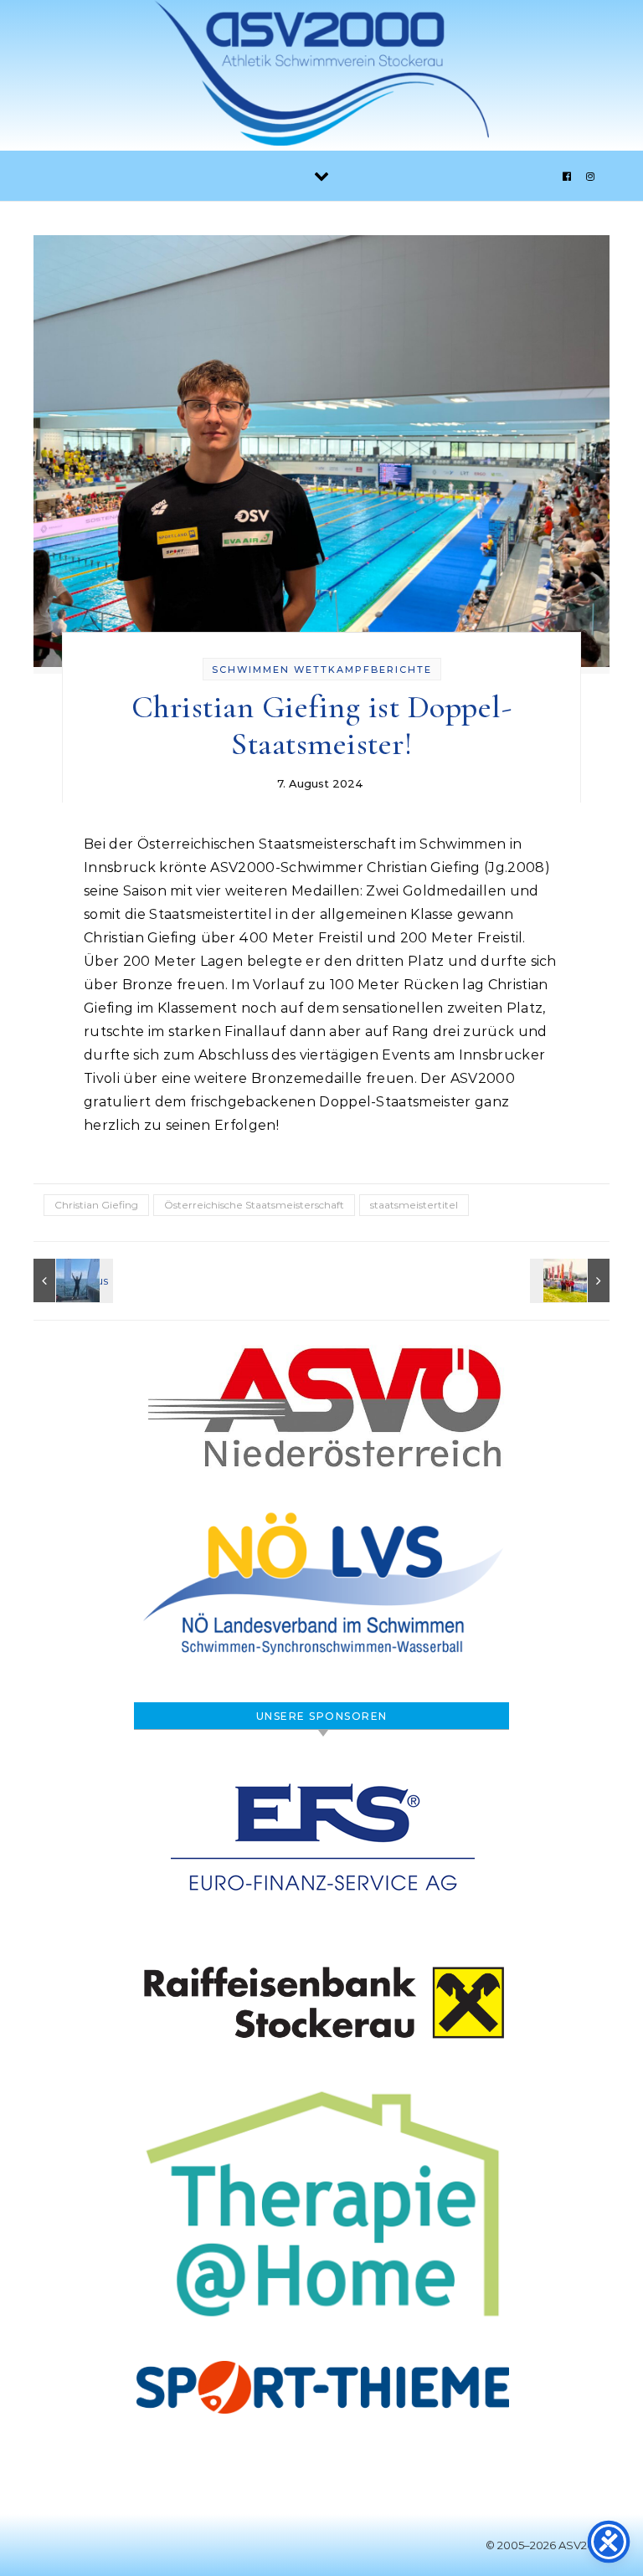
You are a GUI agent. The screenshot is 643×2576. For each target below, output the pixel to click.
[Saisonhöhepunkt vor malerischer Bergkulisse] (572, 1280)
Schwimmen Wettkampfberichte (322, 670)
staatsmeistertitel (414, 1205)
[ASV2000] (321, 77)
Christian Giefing (96, 1205)
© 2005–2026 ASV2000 (548, 2545)
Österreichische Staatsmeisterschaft (254, 1205)
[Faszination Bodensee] (71, 1280)
